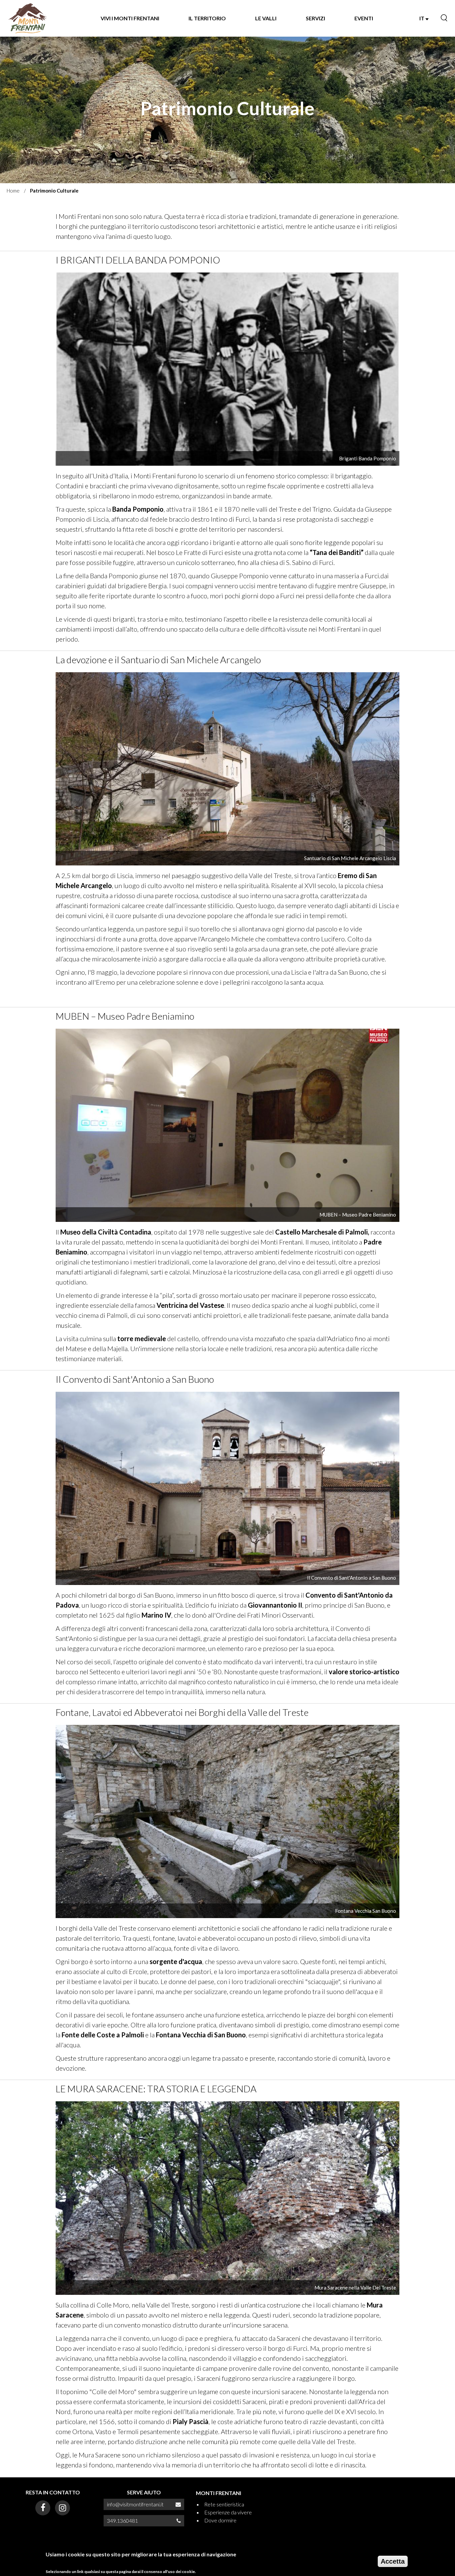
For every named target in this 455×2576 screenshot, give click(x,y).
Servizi (315, 18)
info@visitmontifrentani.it (135, 2504)
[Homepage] (28, 18)
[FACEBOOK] (43, 2508)
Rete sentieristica (224, 2504)
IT (422, 18)
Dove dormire (220, 2520)
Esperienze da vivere (228, 2512)
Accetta (393, 2561)
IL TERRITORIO (207, 18)
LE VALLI (266, 18)
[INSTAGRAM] (62, 2508)
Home (13, 191)
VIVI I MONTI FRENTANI (130, 18)
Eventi (364, 18)
